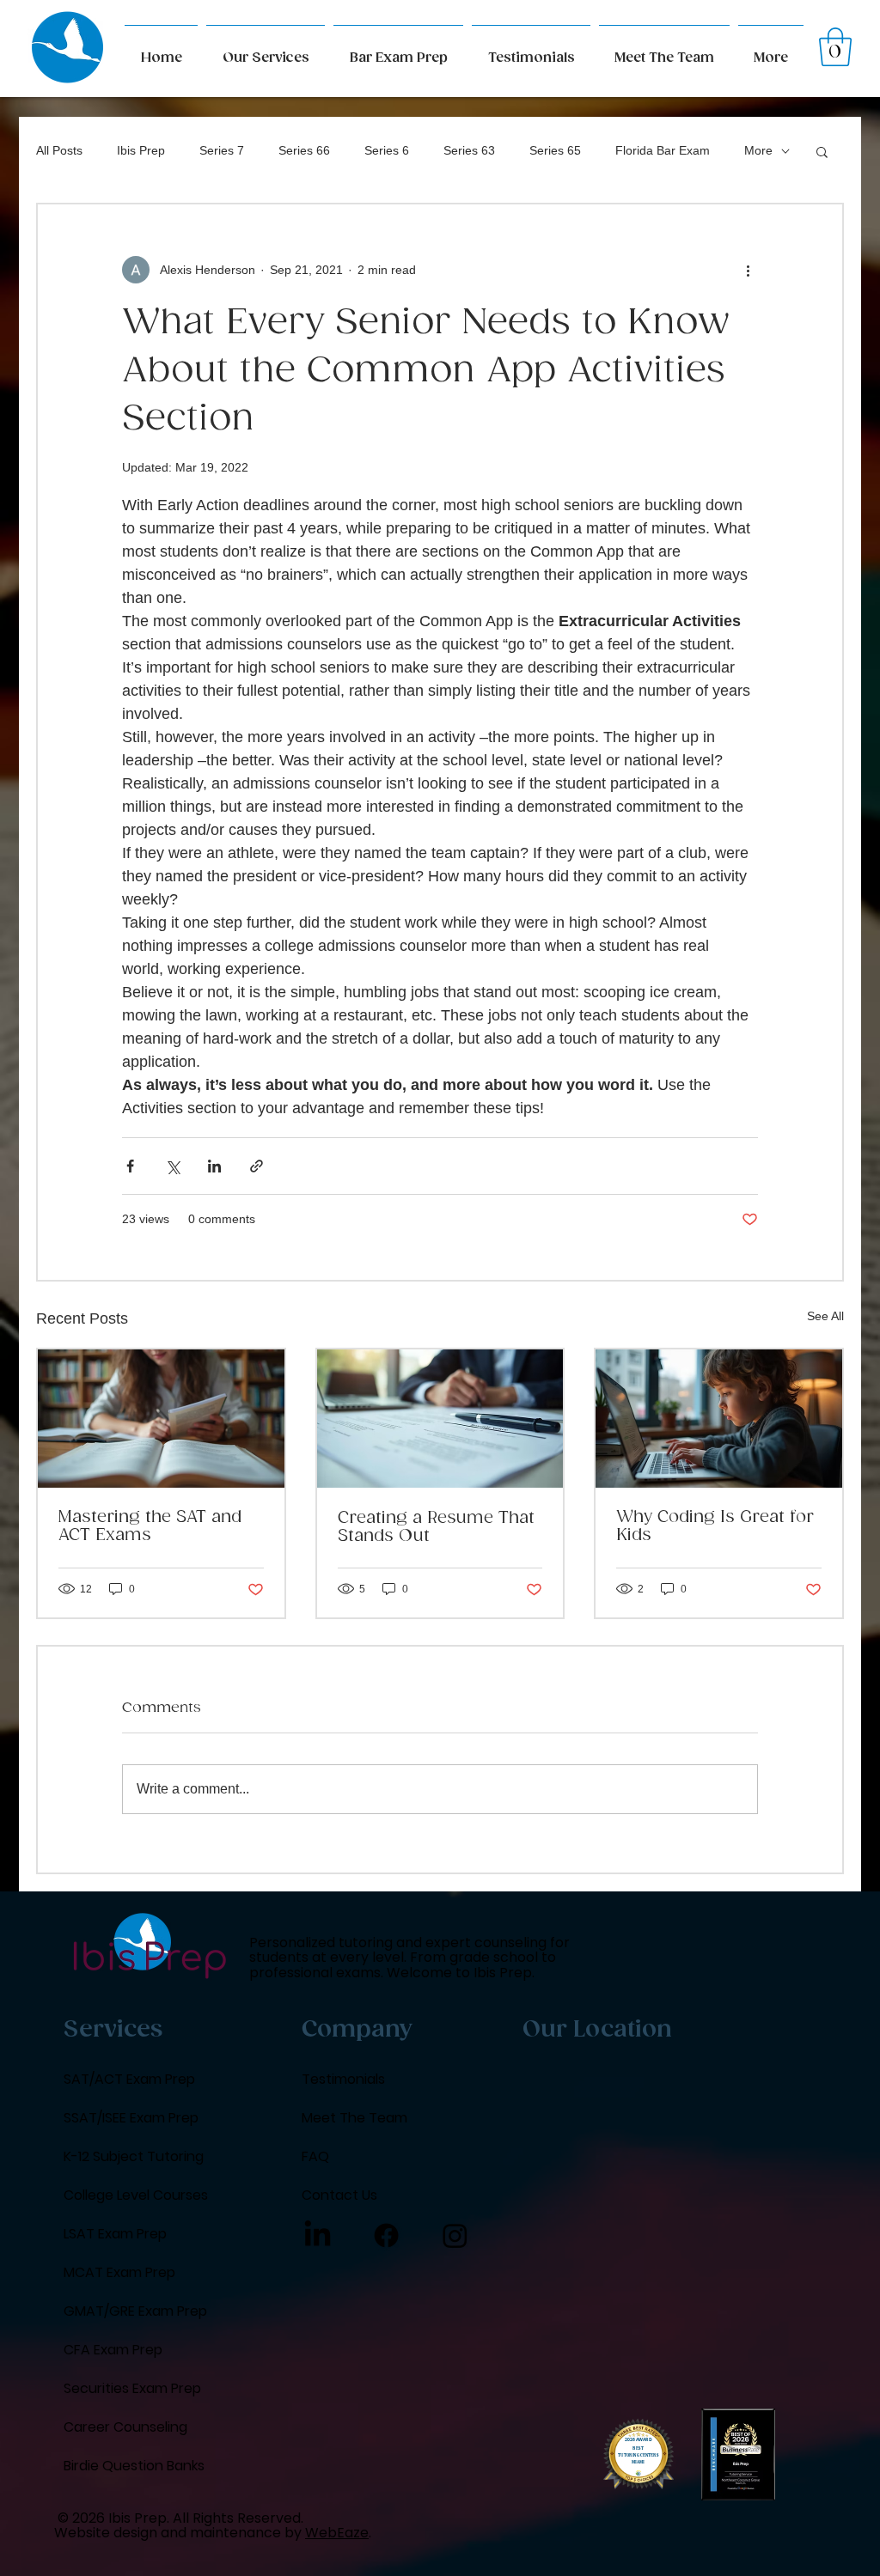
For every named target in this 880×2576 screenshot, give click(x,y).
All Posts (59, 150)
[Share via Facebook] (130, 1166)
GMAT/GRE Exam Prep (135, 2311)
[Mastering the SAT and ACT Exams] (161, 1419)
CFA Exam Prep (113, 2350)
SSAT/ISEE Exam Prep (131, 2118)
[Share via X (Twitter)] (172, 1166)
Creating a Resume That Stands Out (436, 1527)
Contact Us (339, 2195)
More (758, 150)
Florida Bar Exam (663, 150)
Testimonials (343, 2079)
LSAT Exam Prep (115, 2234)
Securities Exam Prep (132, 2388)
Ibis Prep (141, 150)
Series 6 (387, 150)
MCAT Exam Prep (119, 2272)
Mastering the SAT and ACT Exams (150, 1526)
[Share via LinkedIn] (214, 1166)
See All (825, 1316)
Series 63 (469, 150)
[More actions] (748, 270)
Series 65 (555, 150)
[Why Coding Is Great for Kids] (719, 1419)
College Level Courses (136, 2195)
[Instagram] (455, 2235)
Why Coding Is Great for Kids (715, 1526)
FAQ (315, 2156)
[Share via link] (257, 1166)
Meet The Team (354, 2118)
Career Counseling (125, 2427)
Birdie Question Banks (134, 2466)
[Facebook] (386, 2235)
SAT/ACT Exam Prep (129, 2079)
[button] (771, 51)
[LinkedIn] (318, 2235)
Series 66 (304, 150)
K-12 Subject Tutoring (134, 2156)
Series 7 (222, 150)
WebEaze (337, 2533)
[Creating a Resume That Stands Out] (440, 1419)
